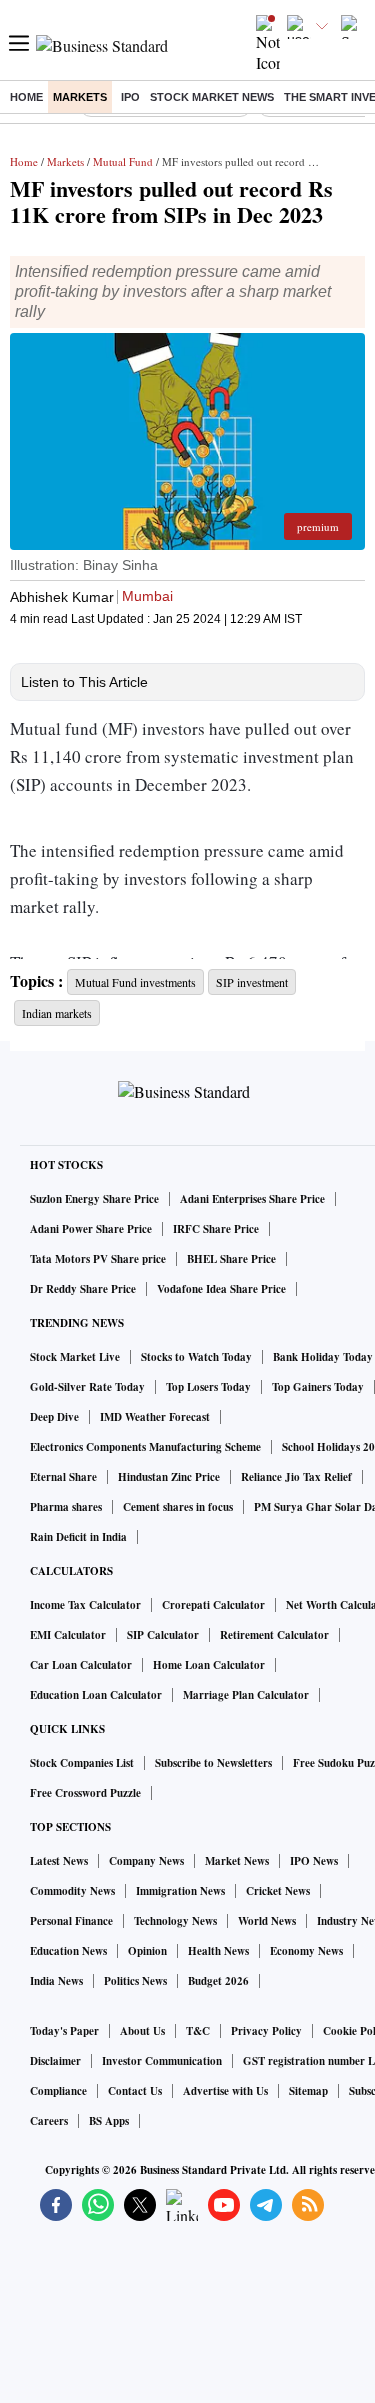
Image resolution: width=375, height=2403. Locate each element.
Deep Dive (54, 1417)
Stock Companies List (82, 1763)
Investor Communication (162, 2061)
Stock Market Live (75, 1357)
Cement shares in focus (178, 1507)
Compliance (58, 2091)
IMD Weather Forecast (155, 1417)
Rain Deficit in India (78, 1537)
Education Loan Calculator (96, 1695)
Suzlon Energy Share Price (94, 1199)
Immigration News (180, 1891)
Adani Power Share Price (91, 1229)
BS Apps (109, 2121)
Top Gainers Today (318, 1387)
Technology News (175, 1921)
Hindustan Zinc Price (169, 1477)
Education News (68, 1951)
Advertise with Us (225, 2091)
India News (56, 1981)
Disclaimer (55, 2061)
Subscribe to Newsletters (213, 1763)
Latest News (59, 1861)
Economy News (306, 1951)
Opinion (147, 1951)
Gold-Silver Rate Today (87, 1387)
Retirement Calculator (274, 1635)
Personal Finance (71, 1921)
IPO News (314, 1861)
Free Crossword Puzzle (85, 1793)
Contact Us (135, 2091)
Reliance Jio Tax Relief (296, 1477)
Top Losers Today (208, 1387)
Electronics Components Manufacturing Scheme (145, 1447)
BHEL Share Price (231, 1259)
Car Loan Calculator (81, 1665)
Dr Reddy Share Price (83, 1289)
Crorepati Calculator (213, 1605)
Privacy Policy (266, 2031)
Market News (237, 1861)
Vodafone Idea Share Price (221, 1289)
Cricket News (278, 1891)
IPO (130, 97)
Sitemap (308, 2091)
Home (26, 97)
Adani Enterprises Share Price (252, 1199)
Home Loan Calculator (209, 1665)
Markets (80, 97)
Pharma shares (66, 1507)
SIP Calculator (163, 1635)
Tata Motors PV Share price (98, 1259)
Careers (49, 2121)
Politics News (135, 1981)
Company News (146, 1861)
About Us (142, 2031)
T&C (198, 2031)
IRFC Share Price (216, 1229)
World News (267, 1921)
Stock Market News (212, 97)
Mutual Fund (123, 161)
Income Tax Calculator (85, 1605)
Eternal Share (63, 1477)
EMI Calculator (68, 1635)
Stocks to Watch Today (196, 1357)
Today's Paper (64, 2031)
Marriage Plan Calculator (246, 1695)
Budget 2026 (218, 1981)
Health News (218, 1951)
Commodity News (72, 1891)
